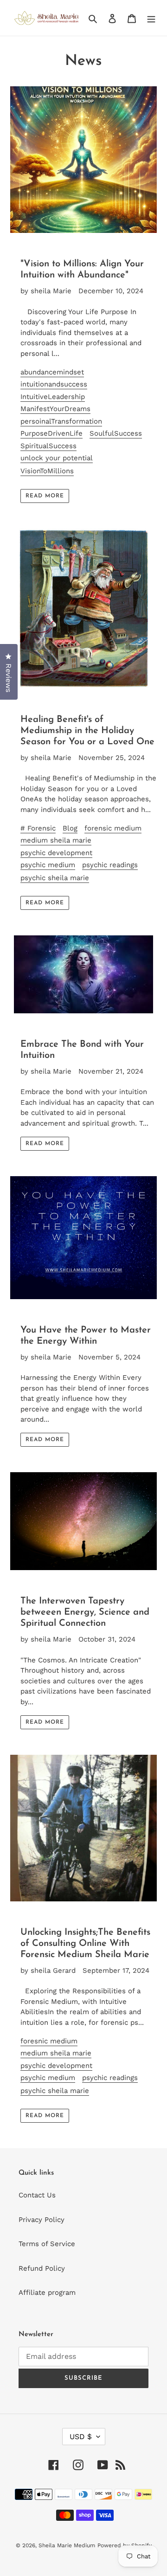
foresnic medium (49, 2041)
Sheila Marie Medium (67, 2545)
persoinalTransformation (61, 421)
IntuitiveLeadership (53, 397)
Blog (70, 828)
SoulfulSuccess (116, 433)
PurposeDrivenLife (51, 433)
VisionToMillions (47, 471)
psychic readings (110, 865)
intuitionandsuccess (54, 384)
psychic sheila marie (55, 878)
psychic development (56, 853)
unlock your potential (57, 458)
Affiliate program (47, 2293)
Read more (45, 496)
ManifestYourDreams (55, 409)
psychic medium (48, 865)
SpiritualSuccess (48, 446)
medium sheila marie (56, 840)
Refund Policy (42, 2268)
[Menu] (151, 18)
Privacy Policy (42, 2220)
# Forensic (38, 828)
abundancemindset (52, 372)
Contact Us (37, 2195)
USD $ (81, 2437)
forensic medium (113, 828)
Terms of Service (47, 2244)
